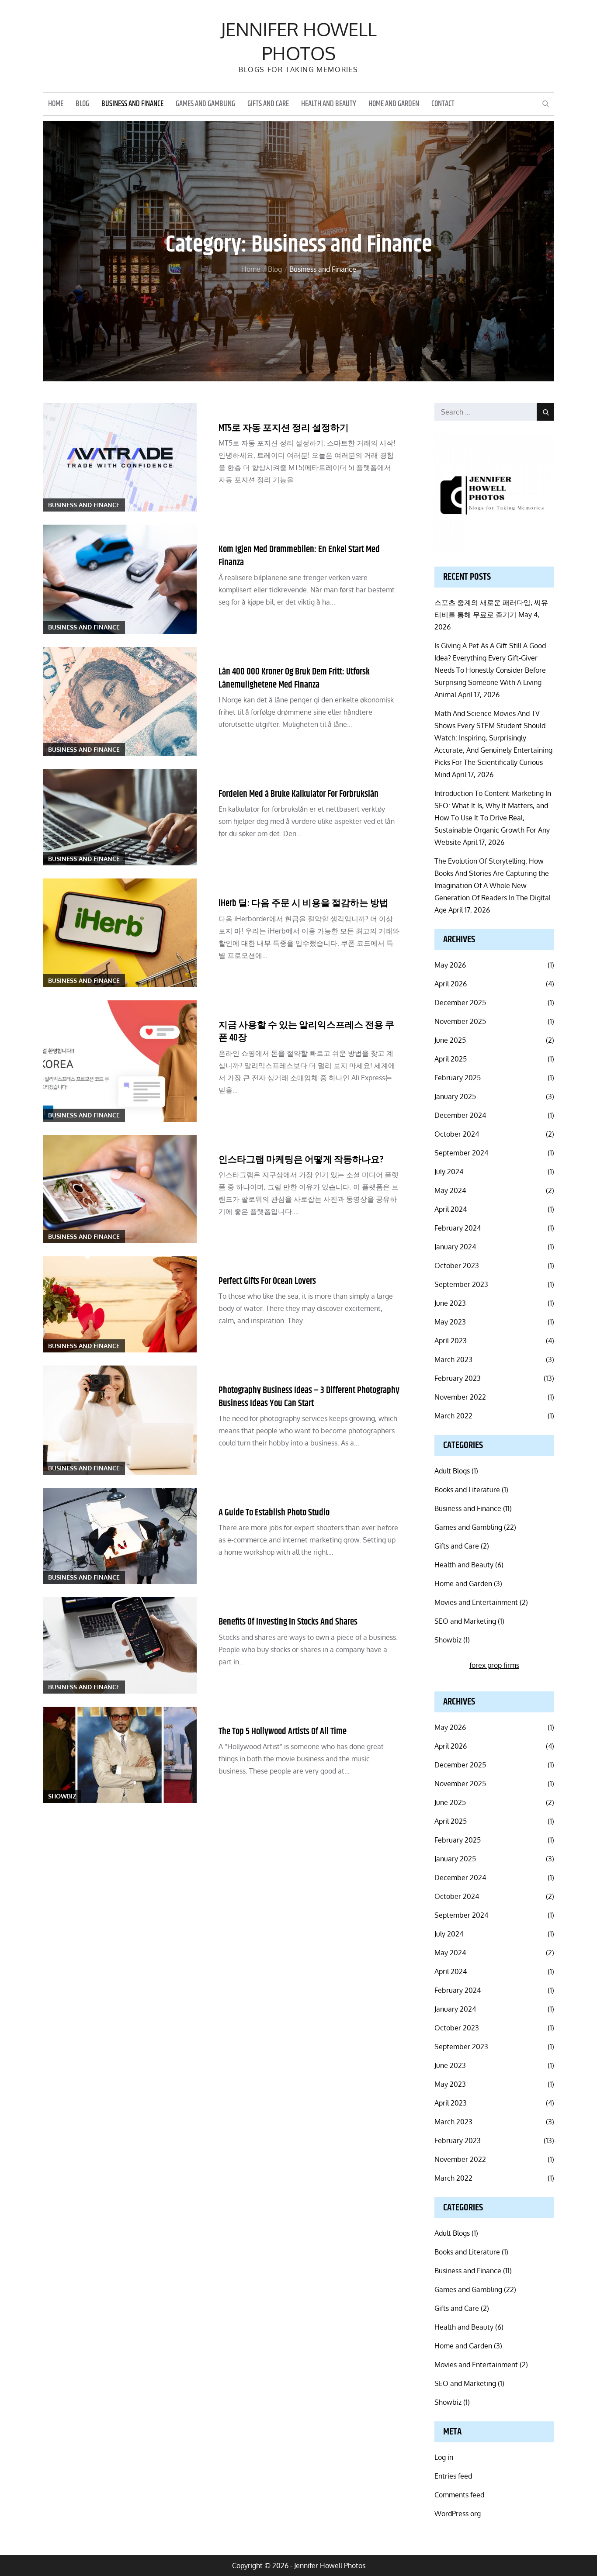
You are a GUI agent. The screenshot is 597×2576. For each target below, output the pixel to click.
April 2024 (451, 1209)
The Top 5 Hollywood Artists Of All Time (283, 1732)
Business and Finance (132, 104)
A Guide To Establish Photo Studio (274, 1513)
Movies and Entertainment (476, 1602)
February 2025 (458, 1078)
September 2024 (461, 1153)
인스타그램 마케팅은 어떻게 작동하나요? (301, 1160)
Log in (444, 2457)
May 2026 (450, 965)
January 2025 (455, 1096)
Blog (82, 104)
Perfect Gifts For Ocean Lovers (267, 1281)
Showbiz (62, 1796)
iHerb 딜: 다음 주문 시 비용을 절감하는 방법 (304, 903)
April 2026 (451, 984)
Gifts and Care (268, 104)
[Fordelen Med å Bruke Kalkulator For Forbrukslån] (120, 817)
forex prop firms (494, 1665)
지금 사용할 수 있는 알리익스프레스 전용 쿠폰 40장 (306, 1032)
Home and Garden (394, 104)
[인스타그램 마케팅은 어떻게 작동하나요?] (120, 1189)
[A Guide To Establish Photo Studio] (120, 1536)
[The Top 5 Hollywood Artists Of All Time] (120, 1755)
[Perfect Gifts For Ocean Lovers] (120, 1304)
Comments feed (459, 2495)
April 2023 (451, 1341)
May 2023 (450, 1322)
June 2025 (450, 1040)
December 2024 (460, 1115)
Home (56, 104)
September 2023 (461, 1284)
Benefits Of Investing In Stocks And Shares (288, 1622)
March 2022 (453, 1416)
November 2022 (460, 1397)
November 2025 (460, 1021)
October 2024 (457, 1134)
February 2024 (458, 1228)
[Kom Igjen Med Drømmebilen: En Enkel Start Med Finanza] (120, 579)
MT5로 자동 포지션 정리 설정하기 (284, 428)
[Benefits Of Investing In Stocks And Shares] (120, 1645)
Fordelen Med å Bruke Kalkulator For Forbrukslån (298, 794)
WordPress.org (458, 2514)
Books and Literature (467, 1490)
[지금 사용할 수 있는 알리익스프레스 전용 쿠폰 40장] (120, 1061)
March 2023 (453, 1359)
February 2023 (458, 1378)
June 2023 (450, 1303)
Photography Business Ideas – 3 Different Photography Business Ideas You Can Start (309, 1397)
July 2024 (449, 1172)
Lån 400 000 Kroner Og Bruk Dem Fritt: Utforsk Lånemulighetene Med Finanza (294, 678)
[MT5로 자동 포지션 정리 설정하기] (120, 457)
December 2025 (460, 1003)
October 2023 (457, 1266)
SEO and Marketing (465, 1621)
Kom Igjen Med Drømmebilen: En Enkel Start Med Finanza (299, 556)
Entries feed (453, 2476)
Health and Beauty (329, 104)
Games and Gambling (205, 104)
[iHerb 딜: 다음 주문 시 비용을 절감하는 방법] (120, 933)
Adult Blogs (452, 1471)
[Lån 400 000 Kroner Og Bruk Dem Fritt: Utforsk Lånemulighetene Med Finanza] (120, 702)
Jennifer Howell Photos (299, 41)
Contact (443, 104)
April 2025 (451, 1059)
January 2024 (455, 1247)
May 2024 (450, 1190)
